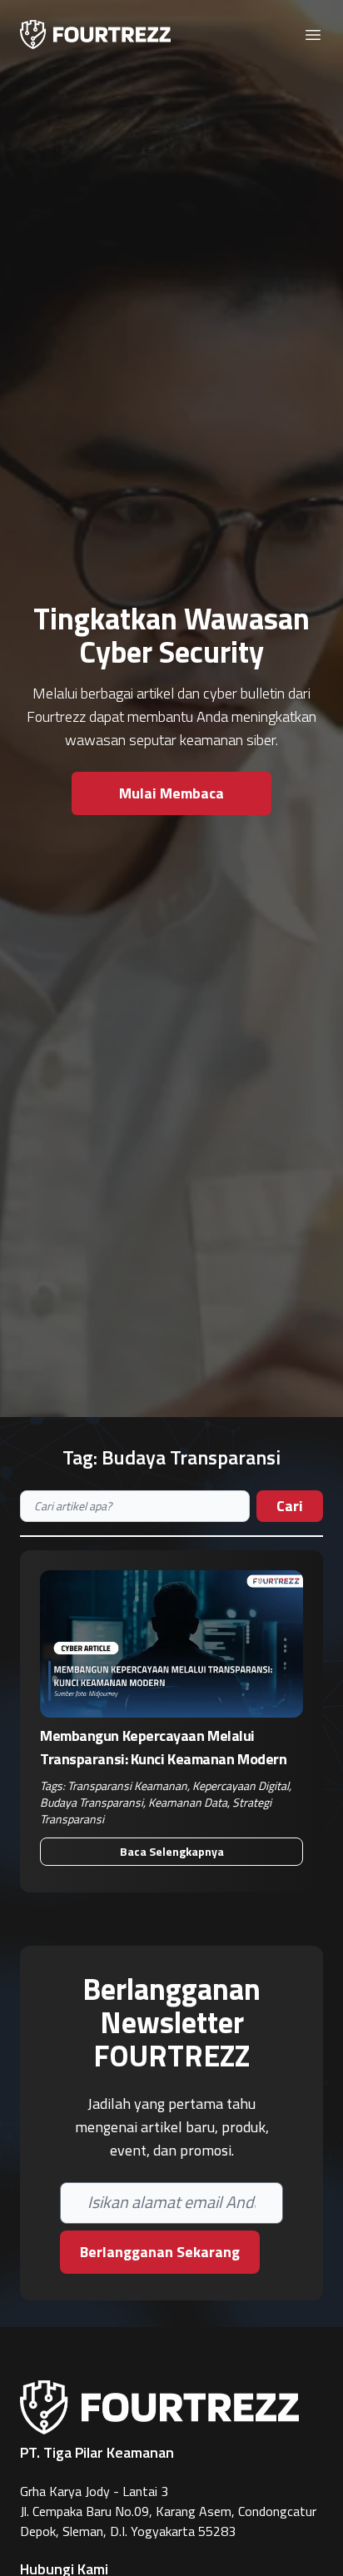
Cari (290, 1506)
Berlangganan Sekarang (160, 2252)
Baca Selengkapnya (172, 1851)
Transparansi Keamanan (127, 1785)
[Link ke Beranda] (95, 35)
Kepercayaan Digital (241, 1785)
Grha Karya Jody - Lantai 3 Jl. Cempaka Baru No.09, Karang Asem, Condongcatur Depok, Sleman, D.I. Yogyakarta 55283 (168, 2511)
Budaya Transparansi (92, 1802)
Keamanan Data (188, 1802)
